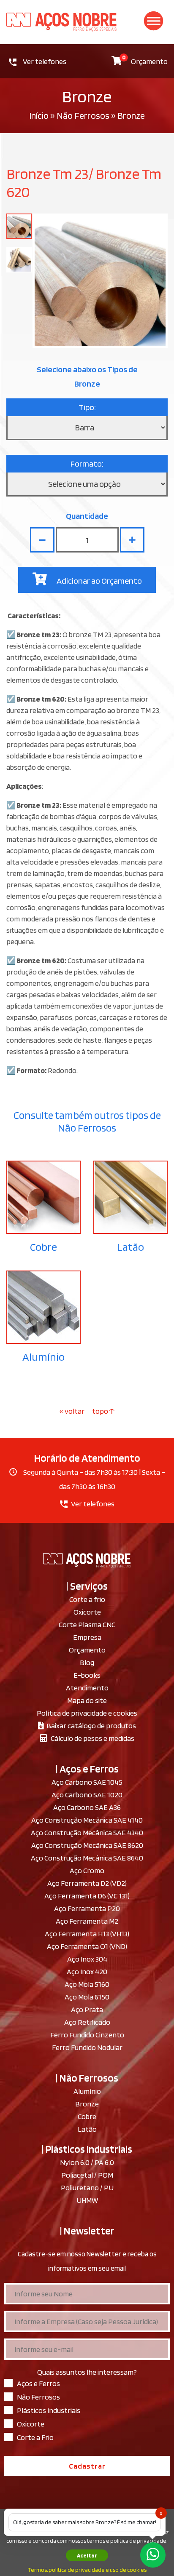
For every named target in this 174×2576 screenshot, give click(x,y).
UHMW (87, 2200)
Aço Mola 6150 (87, 1997)
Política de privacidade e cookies (87, 1713)
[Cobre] (43, 1197)
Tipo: (87, 407)
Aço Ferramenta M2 (87, 1921)
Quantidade (87, 516)
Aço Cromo (87, 1870)
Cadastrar (87, 2466)
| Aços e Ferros (87, 1769)
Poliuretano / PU (87, 2188)
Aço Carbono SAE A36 (87, 1807)
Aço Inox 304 (87, 1959)
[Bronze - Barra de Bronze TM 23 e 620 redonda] (19, 226)
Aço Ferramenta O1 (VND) (87, 1946)
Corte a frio (87, 1599)
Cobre (43, 1247)
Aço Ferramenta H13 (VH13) (87, 1934)
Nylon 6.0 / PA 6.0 (87, 2162)
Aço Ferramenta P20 (87, 1908)
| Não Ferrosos (87, 2078)
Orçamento (145, 60)
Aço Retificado (87, 2022)
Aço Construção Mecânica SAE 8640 (87, 1858)
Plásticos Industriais (49, 2410)
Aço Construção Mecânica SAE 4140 (87, 1820)
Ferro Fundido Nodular (87, 2047)
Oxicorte (87, 1612)
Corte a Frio (35, 2437)
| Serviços (87, 1586)
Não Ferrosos (83, 115)
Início (39, 115)
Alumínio (43, 1357)
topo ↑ (103, 1411)
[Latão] (130, 1197)
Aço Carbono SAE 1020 (87, 1795)
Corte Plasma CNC (87, 1624)
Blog (87, 1662)
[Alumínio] (43, 1307)
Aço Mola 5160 (87, 1984)
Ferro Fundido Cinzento (87, 2035)
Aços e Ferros (38, 2383)
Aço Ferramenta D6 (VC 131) (87, 1896)
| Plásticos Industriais (87, 2149)
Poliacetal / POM (87, 2175)
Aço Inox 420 (87, 1971)
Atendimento (87, 1688)
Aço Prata (87, 2009)
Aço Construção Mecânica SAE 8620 (87, 1845)
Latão (130, 1247)
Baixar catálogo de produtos (90, 1726)
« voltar (73, 1411)
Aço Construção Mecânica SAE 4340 (87, 1833)
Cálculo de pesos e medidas (91, 1738)
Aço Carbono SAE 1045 (87, 1782)
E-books (87, 1675)
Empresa (87, 1637)
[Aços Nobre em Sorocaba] (87, 22)
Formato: (87, 464)
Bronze (87, 2104)
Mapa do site (87, 1700)
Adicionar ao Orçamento (99, 581)
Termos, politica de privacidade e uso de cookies (87, 2570)
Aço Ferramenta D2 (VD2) (87, 1883)
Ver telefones (44, 61)
